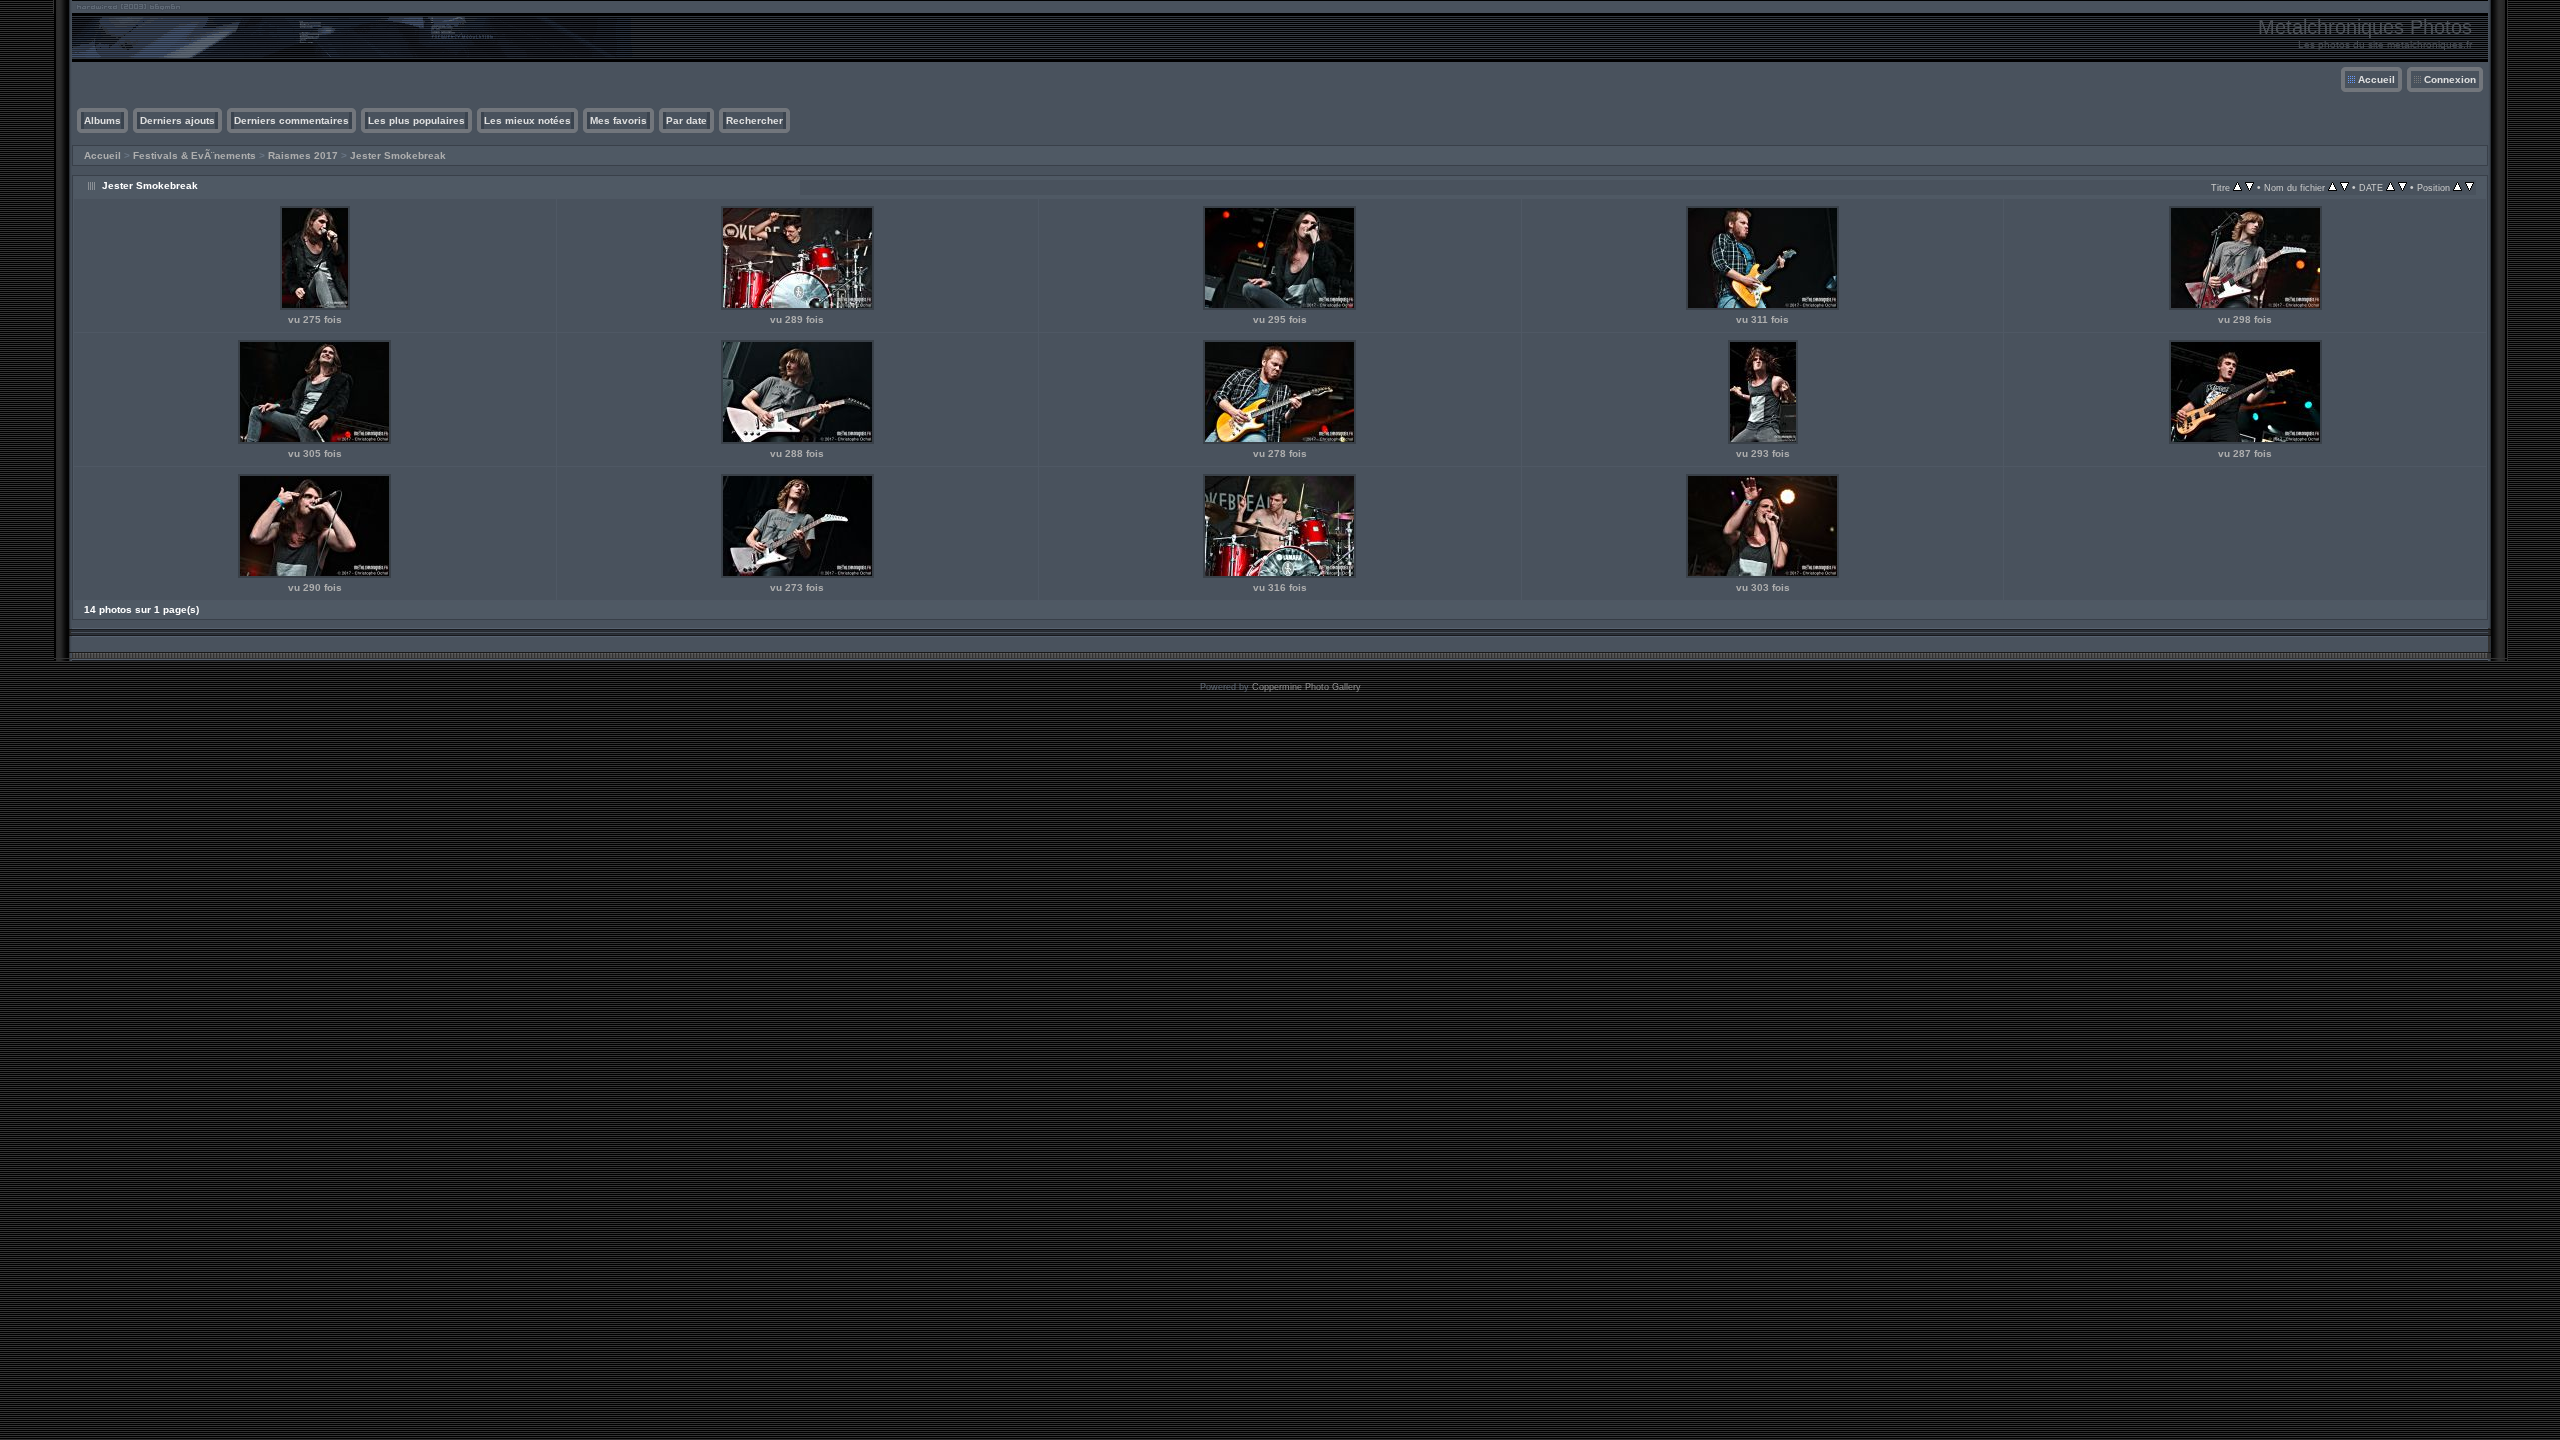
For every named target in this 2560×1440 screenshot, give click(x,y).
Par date (686, 120)
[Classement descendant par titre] (2249, 187)
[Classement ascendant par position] (2457, 187)
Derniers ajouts (177, 120)
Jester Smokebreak (398, 155)
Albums (102, 120)
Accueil (2376, 79)
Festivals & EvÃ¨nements (194, 155)
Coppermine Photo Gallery (1306, 687)
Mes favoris (618, 120)
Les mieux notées (527, 120)
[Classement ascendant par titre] (2237, 187)
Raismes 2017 (303, 155)
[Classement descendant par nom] (2344, 187)
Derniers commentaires (291, 120)
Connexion (2450, 79)
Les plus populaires (416, 120)
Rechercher (754, 120)
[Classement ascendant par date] (2390, 187)
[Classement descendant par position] (2469, 187)
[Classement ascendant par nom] (2332, 187)
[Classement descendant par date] (2402, 187)
